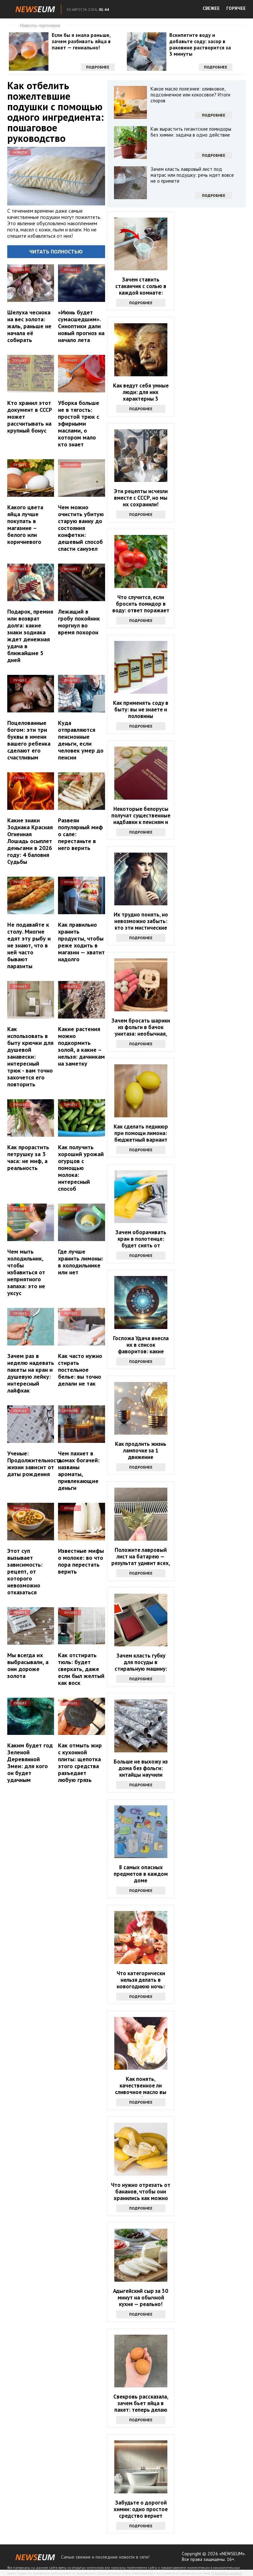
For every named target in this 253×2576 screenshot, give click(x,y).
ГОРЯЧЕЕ (236, 8)
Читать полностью (56, 252)
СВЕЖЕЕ (211, 8)
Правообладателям (227, 2573)
